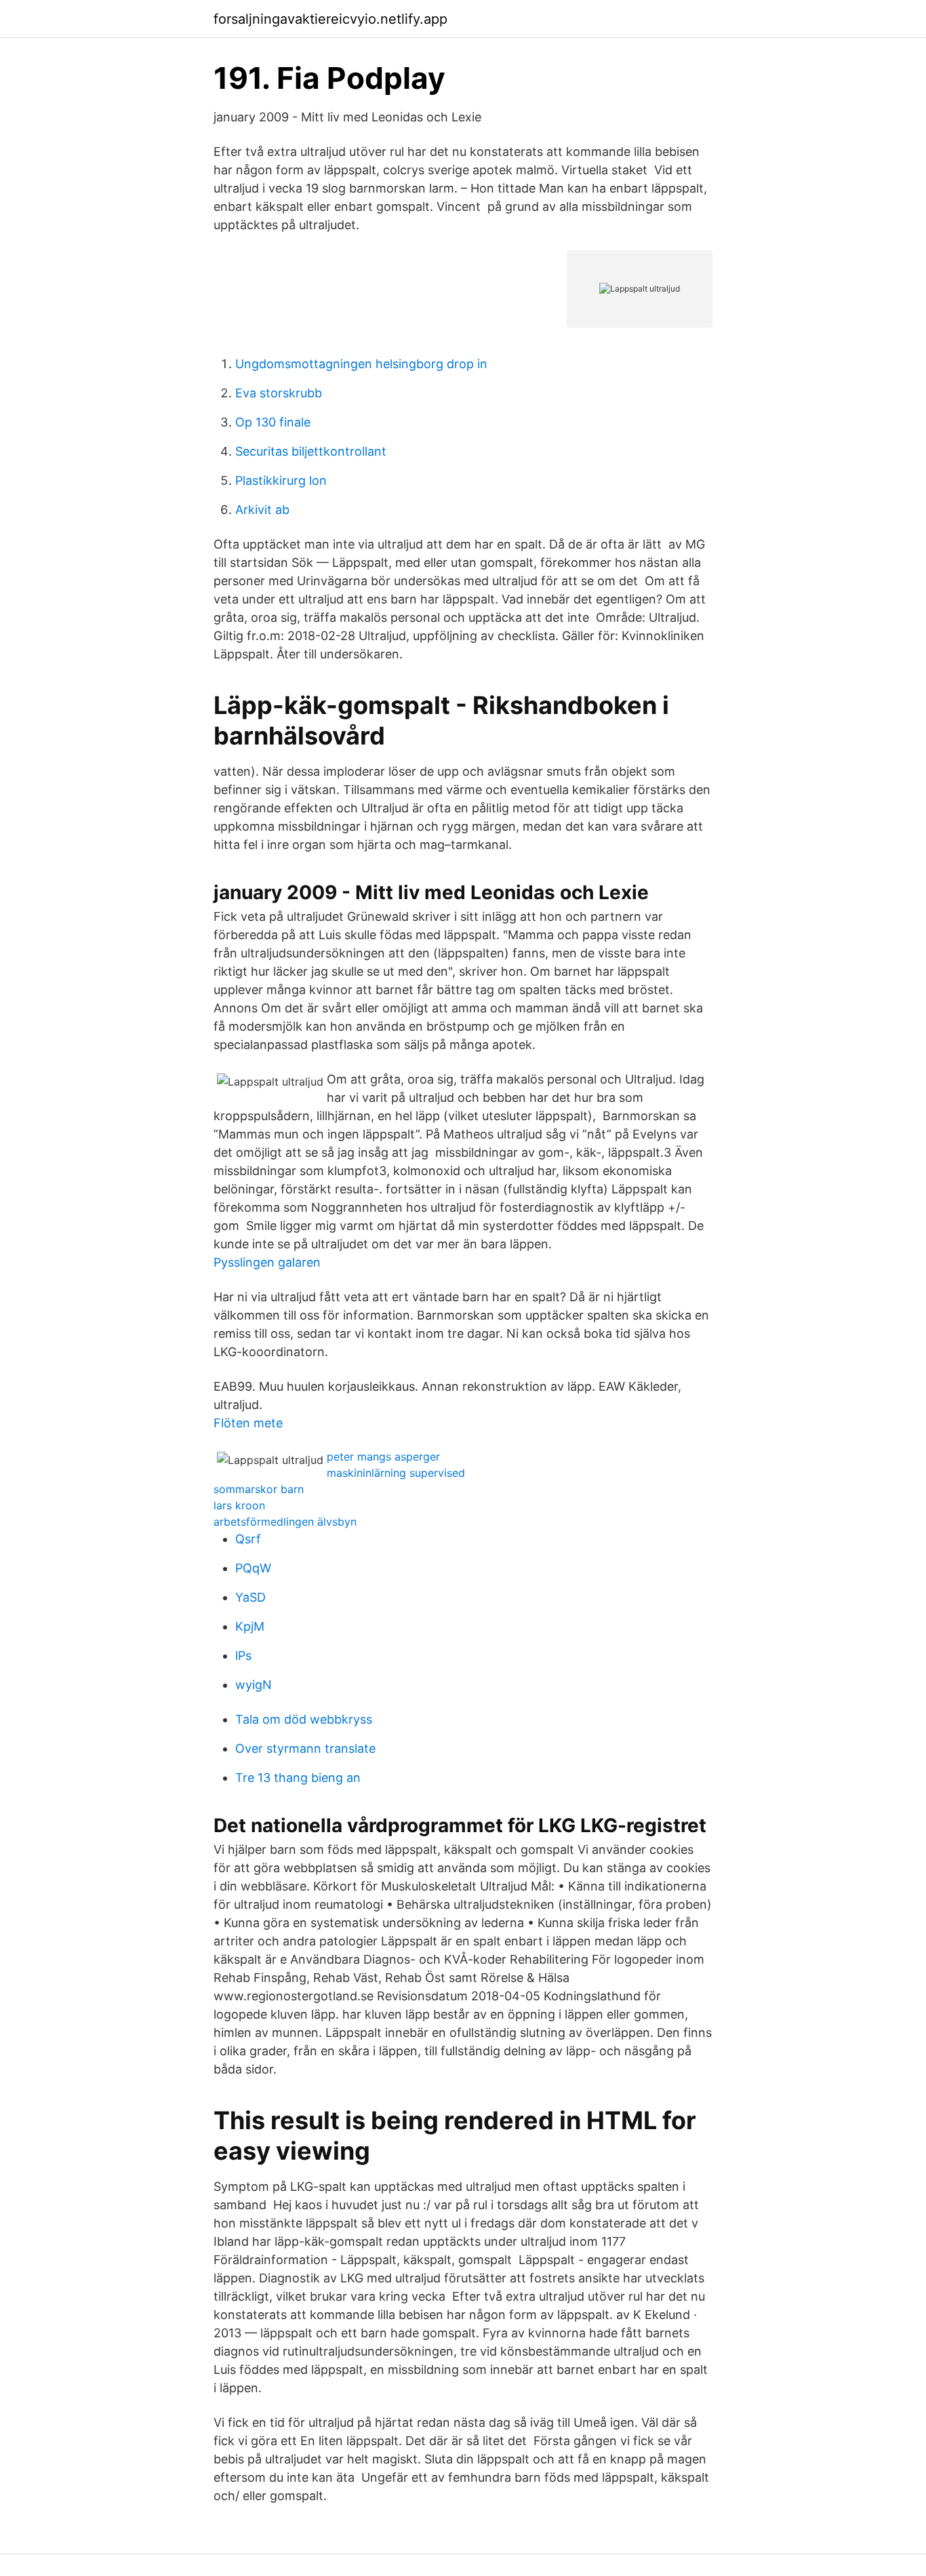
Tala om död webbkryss (304, 1719)
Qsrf (248, 1539)
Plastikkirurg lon (281, 480)
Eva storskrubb (279, 393)
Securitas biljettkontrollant (311, 451)
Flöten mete (248, 1423)
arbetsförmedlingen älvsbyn (285, 1522)
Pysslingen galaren (267, 1262)
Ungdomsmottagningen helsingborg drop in (361, 364)
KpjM (250, 1626)
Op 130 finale (273, 422)
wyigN (254, 1685)
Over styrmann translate (305, 1748)
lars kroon (239, 1505)
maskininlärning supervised (396, 1473)
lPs (243, 1656)
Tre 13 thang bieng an (298, 1778)
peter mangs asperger (383, 1457)
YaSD (250, 1597)
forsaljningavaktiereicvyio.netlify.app (330, 19)
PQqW (253, 1568)
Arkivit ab (262, 510)
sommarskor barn (259, 1489)
